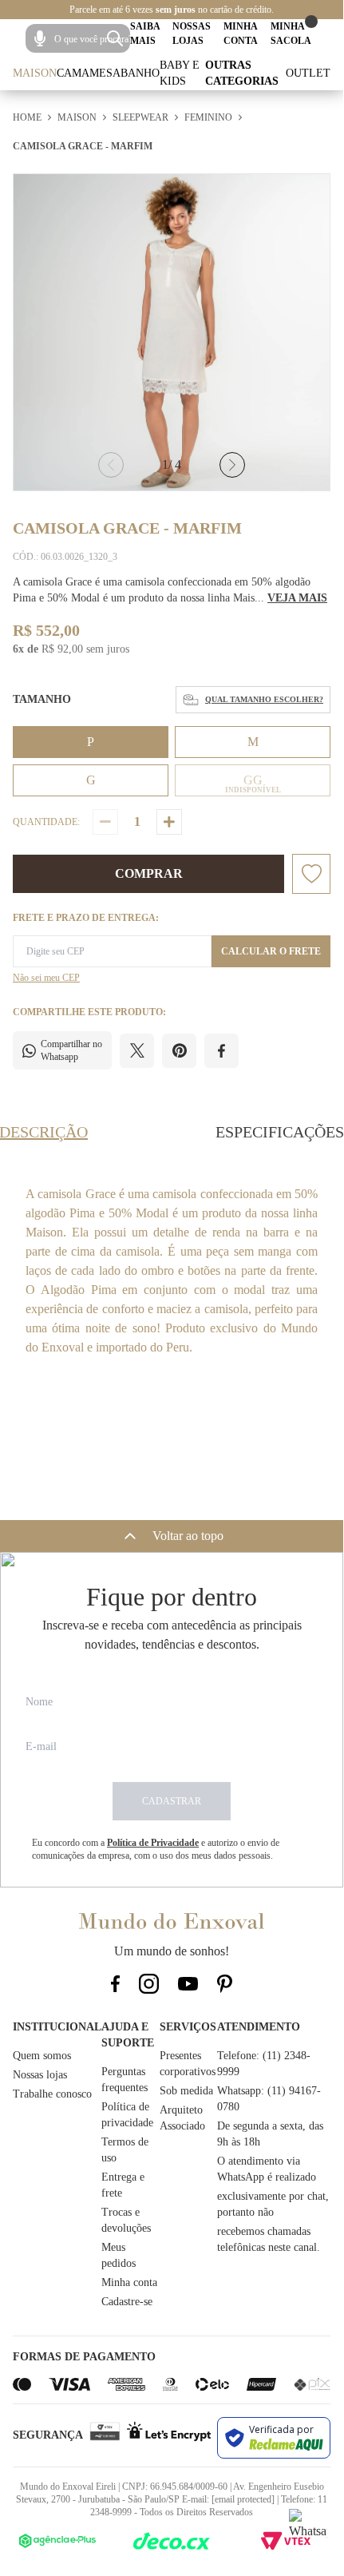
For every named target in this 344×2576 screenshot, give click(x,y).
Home (27, 117)
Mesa (105, 73)
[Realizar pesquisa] (115, 38)
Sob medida (186, 2091)
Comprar (149, 873)
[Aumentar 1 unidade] (169, 822)
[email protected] (243, 2499)
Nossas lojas (40, 2075)
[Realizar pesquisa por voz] (40, 38)
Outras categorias (242, 73)
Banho (140, 73)
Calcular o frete (271, 951)
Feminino (208, 117)
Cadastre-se (127, 2302)
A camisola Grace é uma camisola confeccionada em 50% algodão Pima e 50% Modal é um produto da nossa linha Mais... (170, 590)
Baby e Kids (180, 73)
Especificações (280, 1132)
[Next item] (232, 465)
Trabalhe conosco (52, 2094)
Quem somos (42, 2056)
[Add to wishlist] (311, 874)
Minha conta (129, 2282)
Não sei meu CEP (46, 978)
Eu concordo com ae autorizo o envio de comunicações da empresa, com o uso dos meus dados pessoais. (156, 1849)
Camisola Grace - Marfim (83, 146)
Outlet (308, 73)
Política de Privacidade (153, 1843)
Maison (35, 73)
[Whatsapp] (308, 2528)
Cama (73, 73)
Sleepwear (140, 117)
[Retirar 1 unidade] (105, 822)
